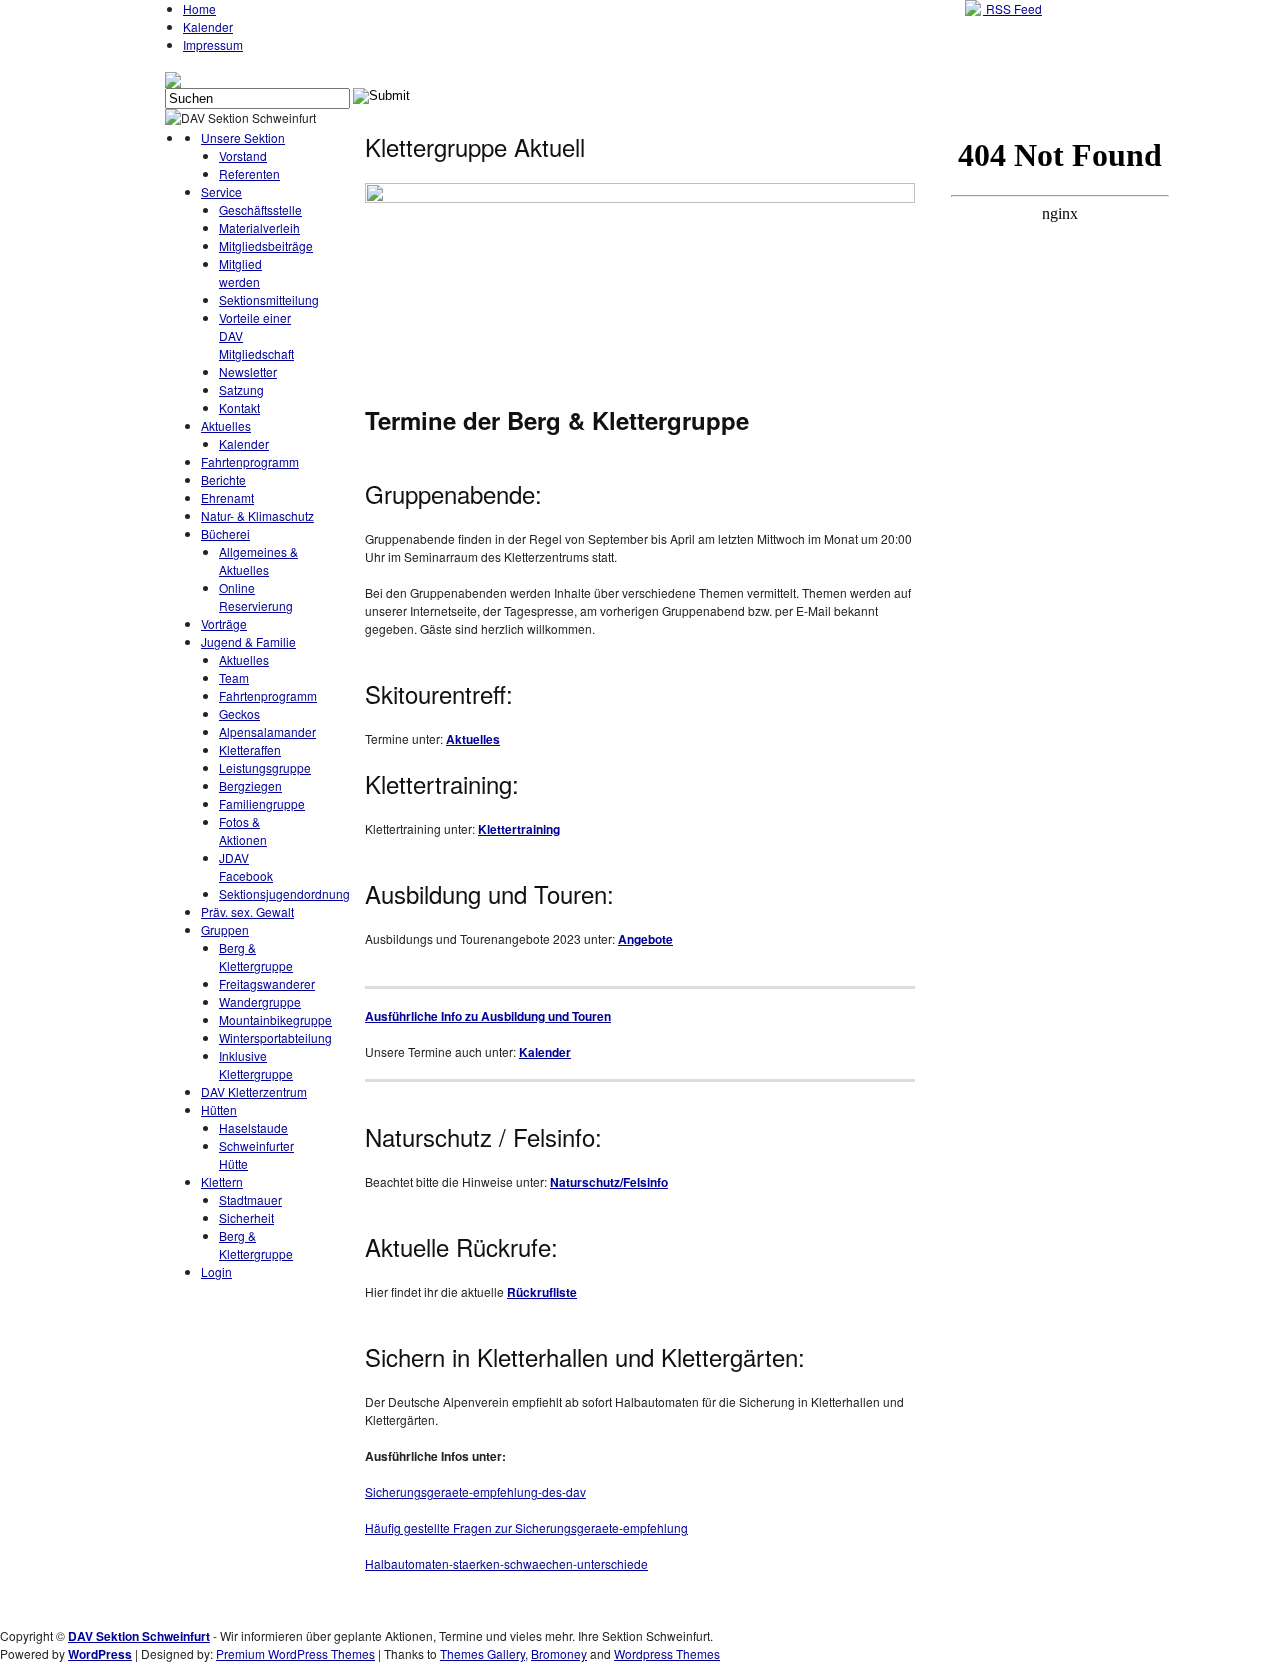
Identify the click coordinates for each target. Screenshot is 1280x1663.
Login (216, 1271)
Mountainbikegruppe (275, 1019)
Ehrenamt (227, 497)
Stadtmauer (250, 1199)
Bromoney (559, 1653)
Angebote (645, 939)
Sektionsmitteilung (269, 299)
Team (234, 677)
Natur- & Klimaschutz (257, 515)
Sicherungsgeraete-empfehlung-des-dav (475, 1491)
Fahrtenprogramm (250, 461)
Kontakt (239, 407)
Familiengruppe (262, 803)
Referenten (249, 173)
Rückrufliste (542, 1292)
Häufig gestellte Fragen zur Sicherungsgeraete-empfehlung (526, 1527)
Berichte (223, 479)
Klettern (222, 1181)
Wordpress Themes (667, 1653)
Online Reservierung (256, 596)
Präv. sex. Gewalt (247, 911)
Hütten (219, 1109)
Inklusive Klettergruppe (256, 1064)
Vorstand (243, 155)
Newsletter (248, 371)
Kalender (208, 26)
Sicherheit (246, 1217)
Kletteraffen (250, 749)
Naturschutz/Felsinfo (609, 1182)
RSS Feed (1012, 8)
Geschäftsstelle (260, 209)
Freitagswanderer (267, 983)
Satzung (241, 389)
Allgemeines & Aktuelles (258, 560)
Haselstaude (253, 1127)
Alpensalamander (267, 731)
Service (221, 191)
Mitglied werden (240, 272)
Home (199, 8)
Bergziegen (250, 785)
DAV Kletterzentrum (254, 1091)
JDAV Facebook (246, 866)
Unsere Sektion (243, 137)
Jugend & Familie (248, 641)
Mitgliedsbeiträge (266, 245)
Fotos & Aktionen (243, 830)
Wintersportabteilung (275, 1037)
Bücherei (225, 533)
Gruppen (225, 929)
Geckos (239, 713)
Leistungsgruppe (265, 767)
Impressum (213, 44)
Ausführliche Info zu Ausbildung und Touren (488, 1016)
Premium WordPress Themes (295, 1653)
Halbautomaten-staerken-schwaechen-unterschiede (506, 1563)
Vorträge (224, 623)
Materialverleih (259, 227)
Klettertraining (519, 829)
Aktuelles (226, 425)
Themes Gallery (482, 1653)
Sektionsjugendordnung (284, 893)
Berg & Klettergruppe (256, 956)
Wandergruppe (260, 1001)
